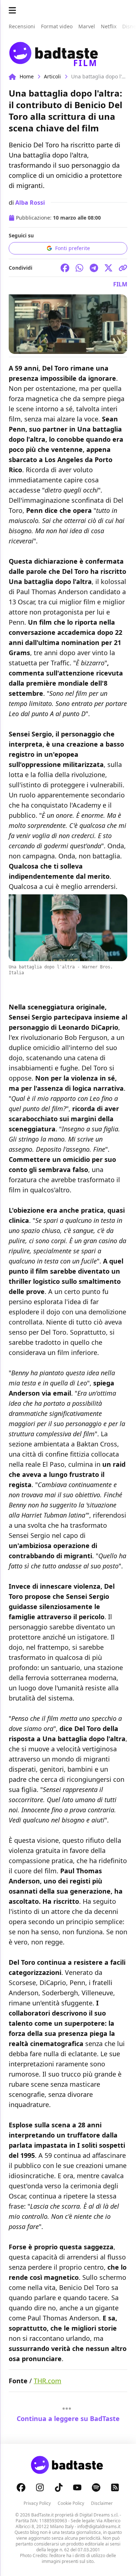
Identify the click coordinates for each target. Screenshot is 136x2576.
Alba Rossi (30, 203)
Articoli (52, 76)
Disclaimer (102, 2503)
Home (27, 76)
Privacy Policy (37, 2503)
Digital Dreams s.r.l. (99, 2515)
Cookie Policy (71, 2503)
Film (120, 284)
